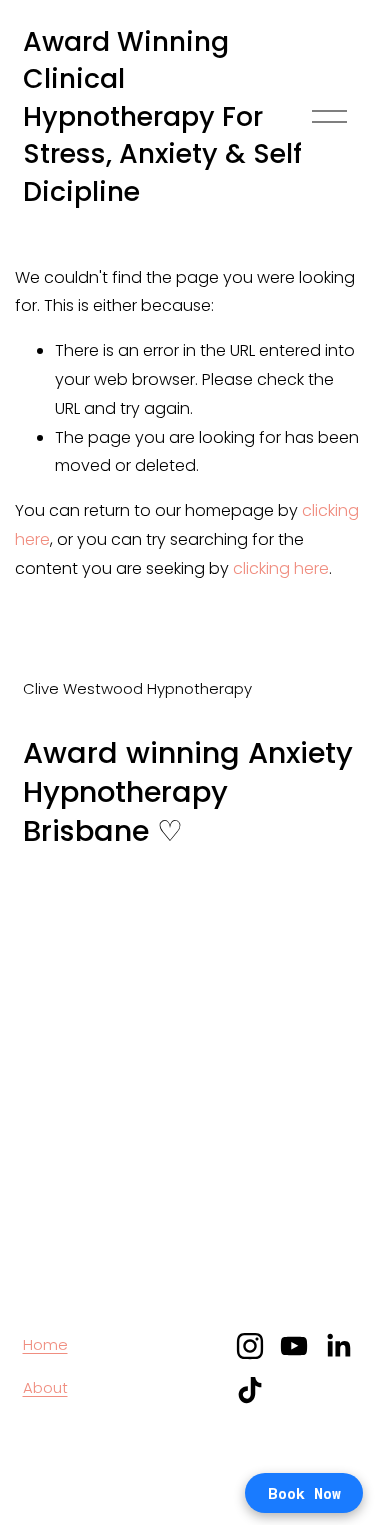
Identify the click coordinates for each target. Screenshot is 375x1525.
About (45, 1387)
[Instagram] (250, 1346)
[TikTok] (250, 1390)
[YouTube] (294, 1346)
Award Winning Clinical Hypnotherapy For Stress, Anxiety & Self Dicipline (162, 116)
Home (45, 1344)
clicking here (281, 568)
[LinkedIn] (338, 1346)
